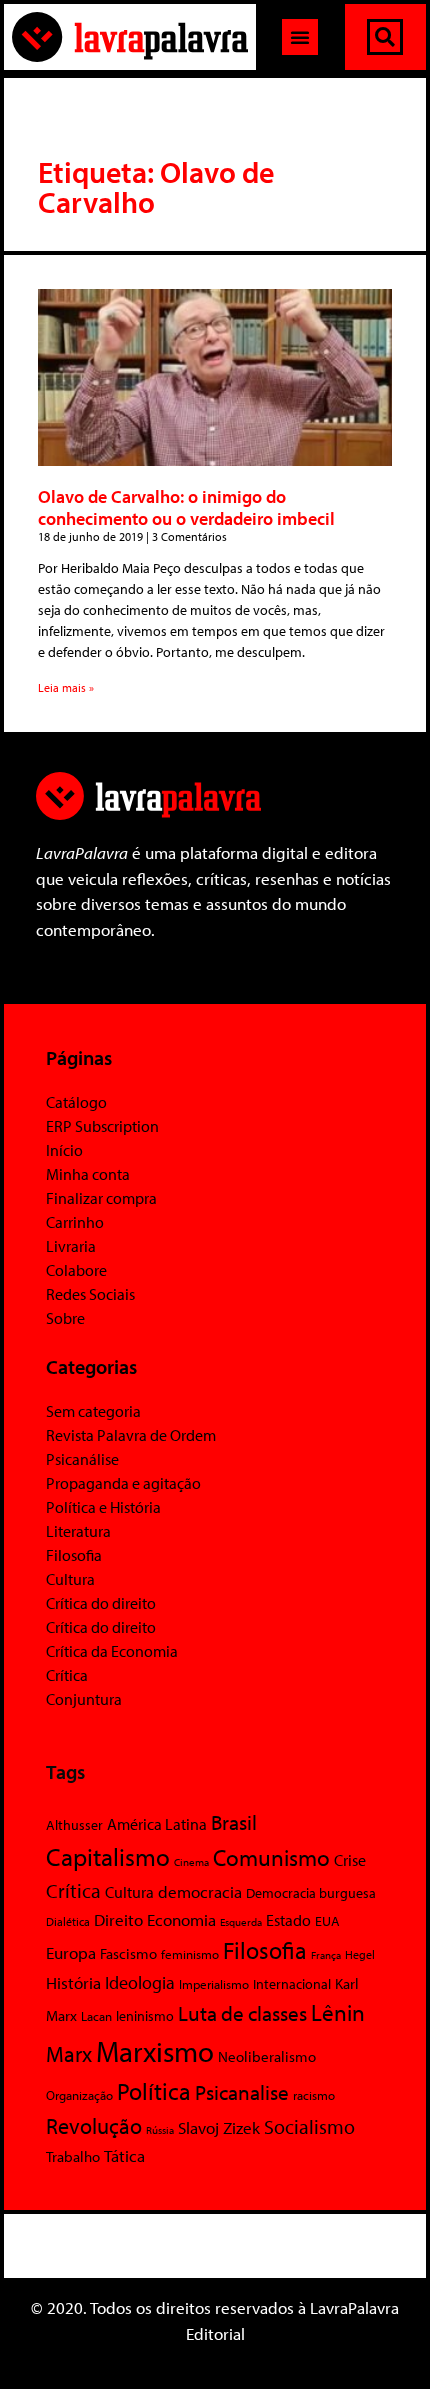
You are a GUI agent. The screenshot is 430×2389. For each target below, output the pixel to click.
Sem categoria (93, 1411)
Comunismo (271, 1857)
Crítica (67, 1675)
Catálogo (76, 1102)
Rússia (160, 2130)
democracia (200, 1891)
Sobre (65, 1318)
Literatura (78, 1531)
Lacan (96, 2015)
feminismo (190, 1954)
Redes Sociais (90, 1294)
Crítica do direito (101, 1603)
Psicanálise (82, 1459)
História (73, 1982)
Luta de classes (242, 2013)
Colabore (76, 1270)
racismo (314, 2095)
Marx (69, 2053)
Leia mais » (66, 687)
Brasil (234, 1822)
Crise (350, 1860)
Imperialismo (214, 1984)
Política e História (103, 1507)
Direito (118, 1919)
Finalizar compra (101, 1198)
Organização (79, 2095)
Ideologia (140, 1982)
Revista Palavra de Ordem (131, 1435)
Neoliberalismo (267, 2056)
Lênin (338, 2012)
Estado (288, 1920)
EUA (327, 1921)
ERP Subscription (102, 1126)
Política (154, 2091)
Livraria (71, 1246)
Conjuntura (84, 1699)
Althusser (74, 1825)
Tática (124, 2155)
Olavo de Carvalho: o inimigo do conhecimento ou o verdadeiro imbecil (186, 507)
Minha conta (88, 1174)
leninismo (145, 2016)
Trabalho (73, 2156)
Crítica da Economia (112, 1651)
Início (64, 1150)
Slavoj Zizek (219, 2127)
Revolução (94, 2126)
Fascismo (128, 1953)
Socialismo (309, 2126)
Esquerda (241, 1922)
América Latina (157, 1824)
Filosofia (74, 1555)
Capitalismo (108, 1856)
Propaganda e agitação (123, 1483)
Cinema (191, 1862)
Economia (181, 1919)
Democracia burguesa (311, 1892)
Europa (71, 1952)
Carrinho (75, 1222)
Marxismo (155, 2051)
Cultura (70, 1579)
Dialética (68, 1921)
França (326, 1955)
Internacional (292, 1983)
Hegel (360, 1954)
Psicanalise (242, 2092)
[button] (300, 37)
